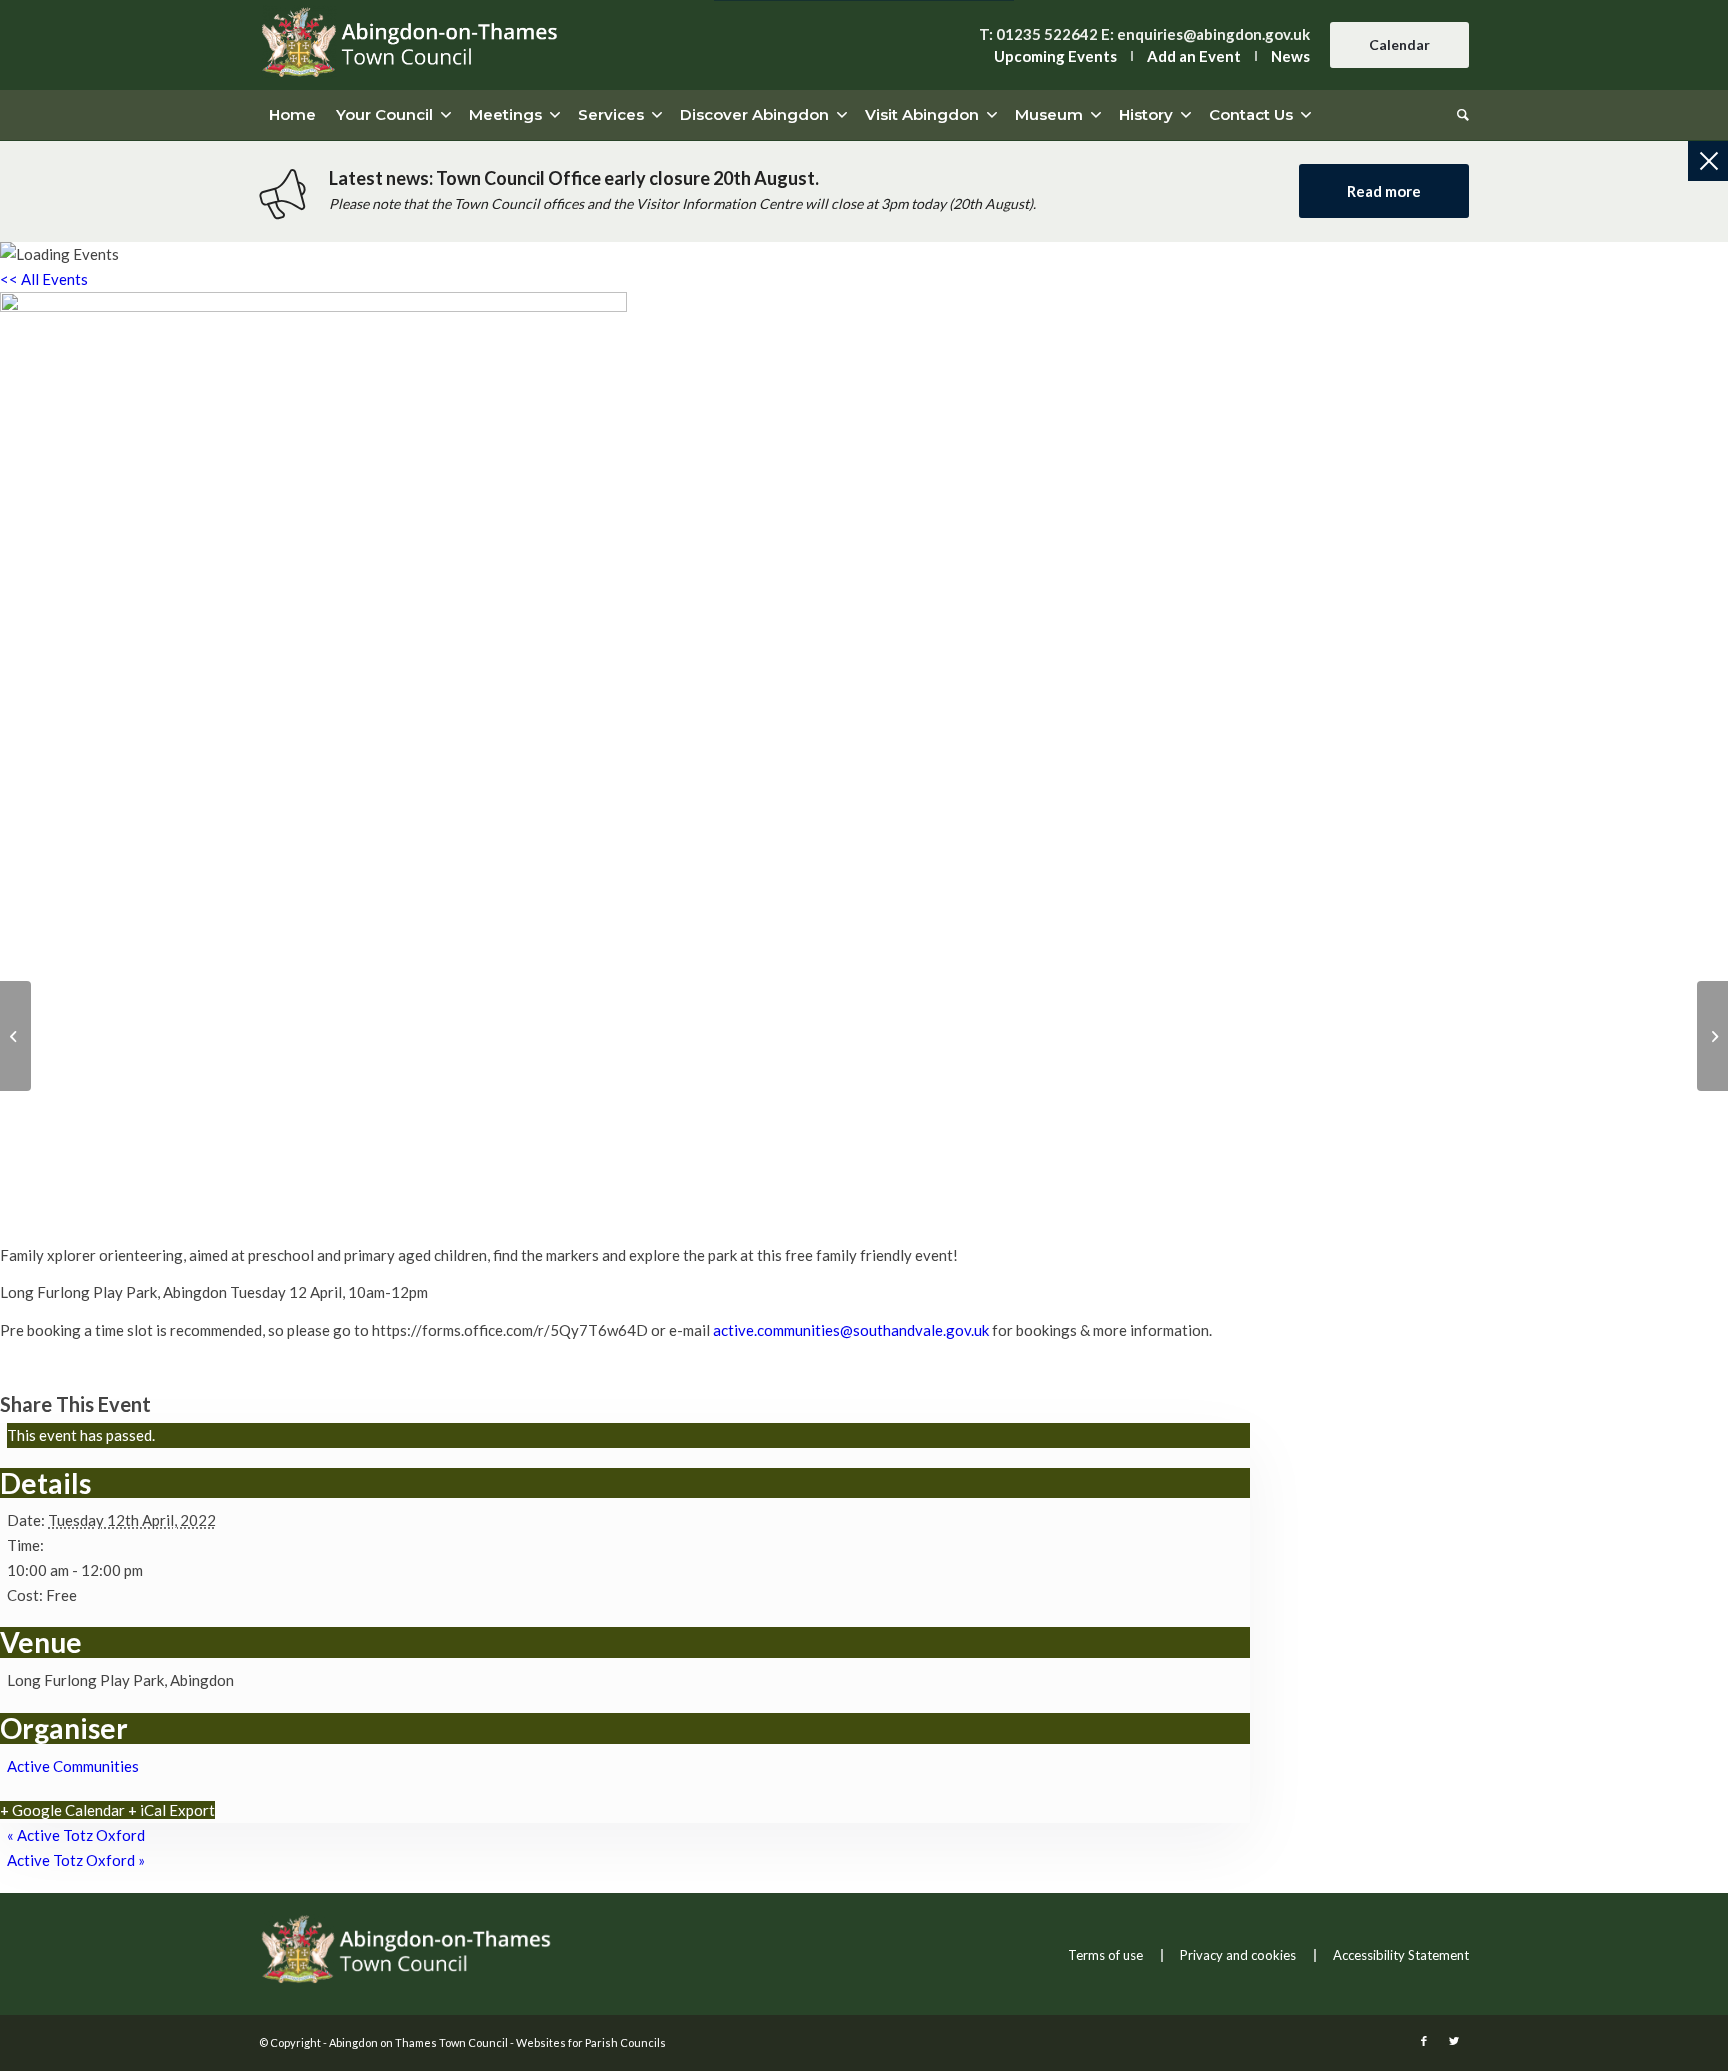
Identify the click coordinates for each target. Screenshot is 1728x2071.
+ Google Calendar (62, 1810)
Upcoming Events (1055, 56)
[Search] (1458, 115)
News (1290, 56)
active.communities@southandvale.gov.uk (851, 1330)
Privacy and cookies (1238, 1955)
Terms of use (1105, 1955)
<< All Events (44, 279)
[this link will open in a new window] (1424, 2041)
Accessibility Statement (1401, 1955)
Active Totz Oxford (76, 1835)
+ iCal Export (171, 1810)
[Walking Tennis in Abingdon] (15, 1036)
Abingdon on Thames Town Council (418, 2042)
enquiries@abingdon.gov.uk (1213, 34)
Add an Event (1194, 56)
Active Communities (73, 1766)
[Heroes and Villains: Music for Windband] (1712, 1036)
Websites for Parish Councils (591, 2042)
